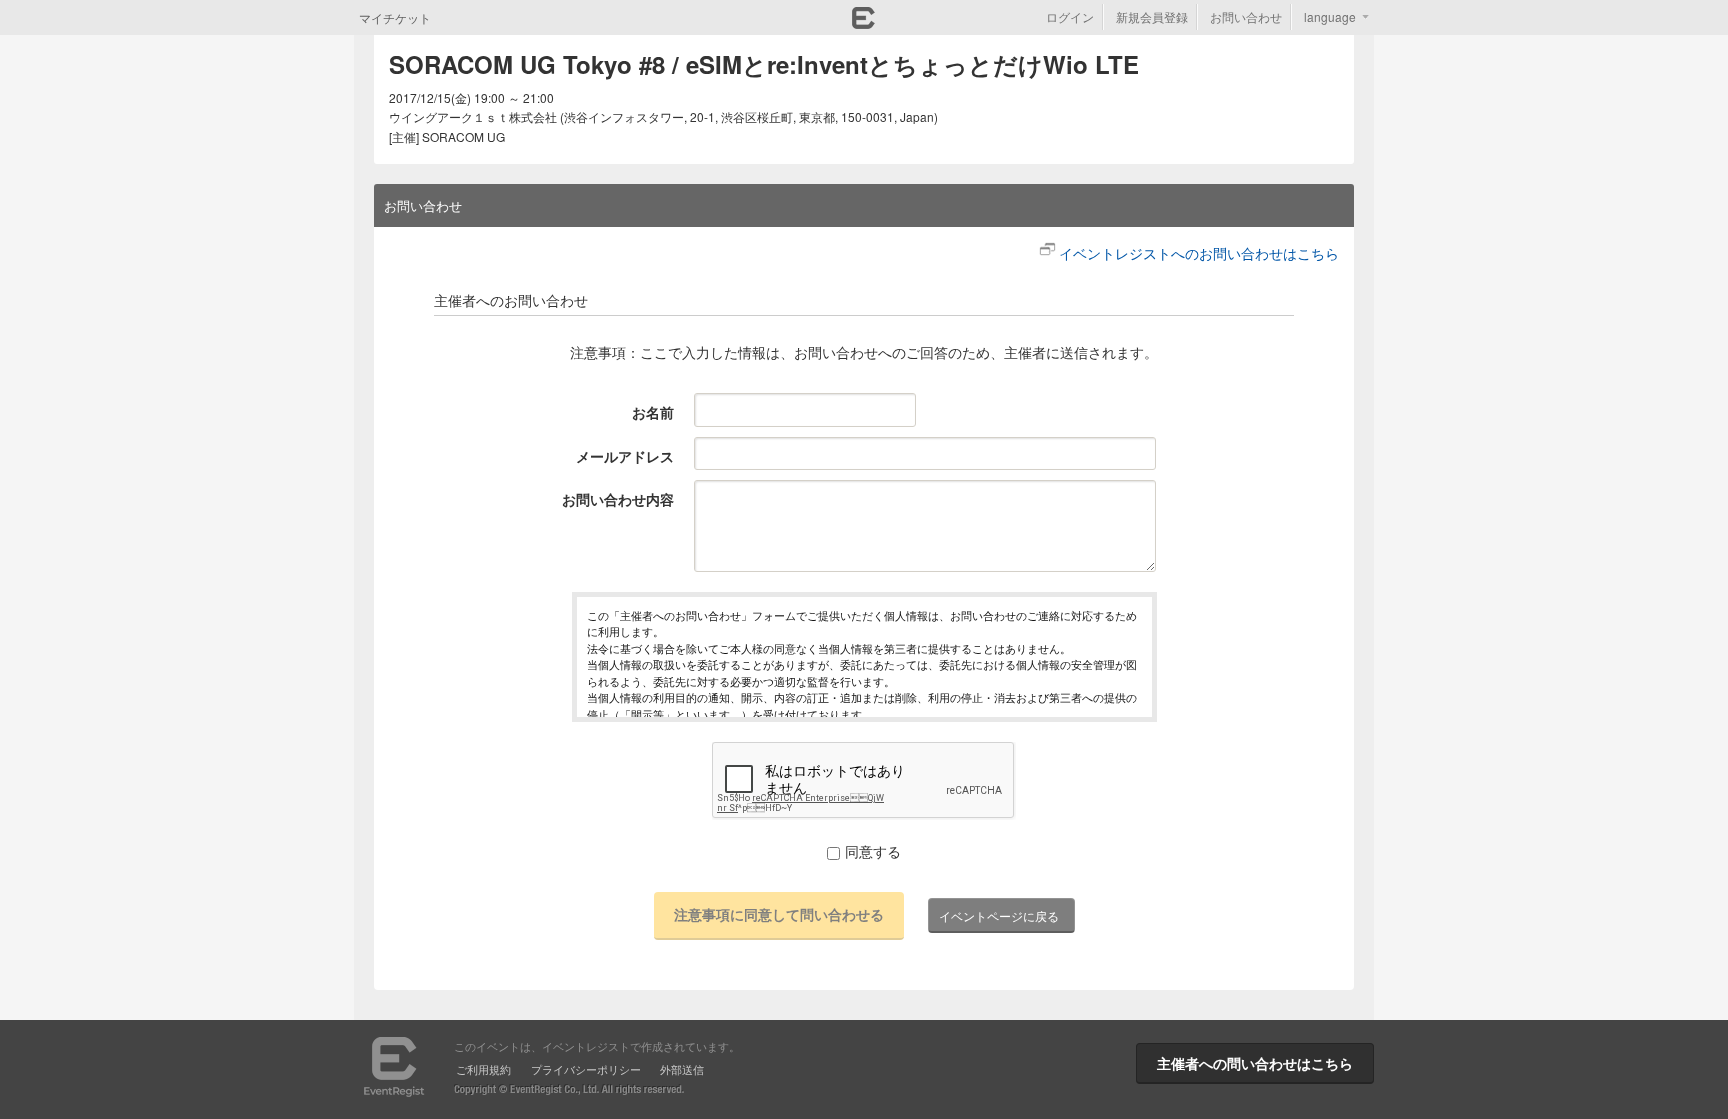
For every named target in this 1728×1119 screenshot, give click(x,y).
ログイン (1070, 16)
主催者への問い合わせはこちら (1255, 1063)
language (1330, 16)
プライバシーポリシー (586, 1069)
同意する (873, 851)
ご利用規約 (483, 1069)
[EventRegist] (863, 23)
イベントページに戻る (999, 915)
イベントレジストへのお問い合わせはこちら (1199, 253)
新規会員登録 (1152, 16)
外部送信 (682, 1069)
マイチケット (395, 17)
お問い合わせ (1246, 16)
